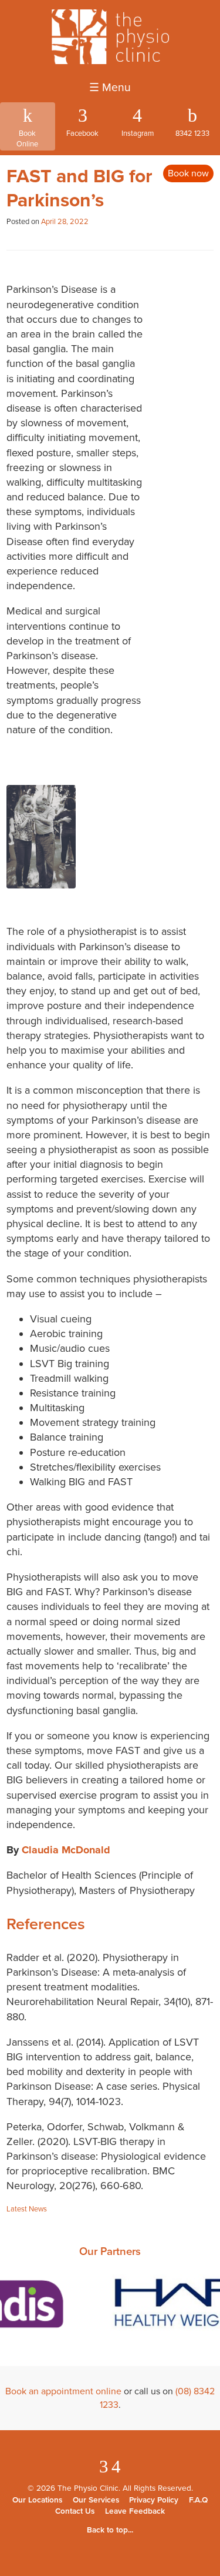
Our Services (96, 2500)
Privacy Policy (154, 2500)
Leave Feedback (135, 2511)
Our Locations (37, 2500)
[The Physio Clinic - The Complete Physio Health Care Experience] (110, 61)
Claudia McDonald (66, 1850)
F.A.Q (198, 2500)
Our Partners (110, 2251)
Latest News (27, 2209)
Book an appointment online (63, 2391)
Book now (188, 173)
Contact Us (75, 2511)
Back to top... (110, 2530)
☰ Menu (110, 88)
